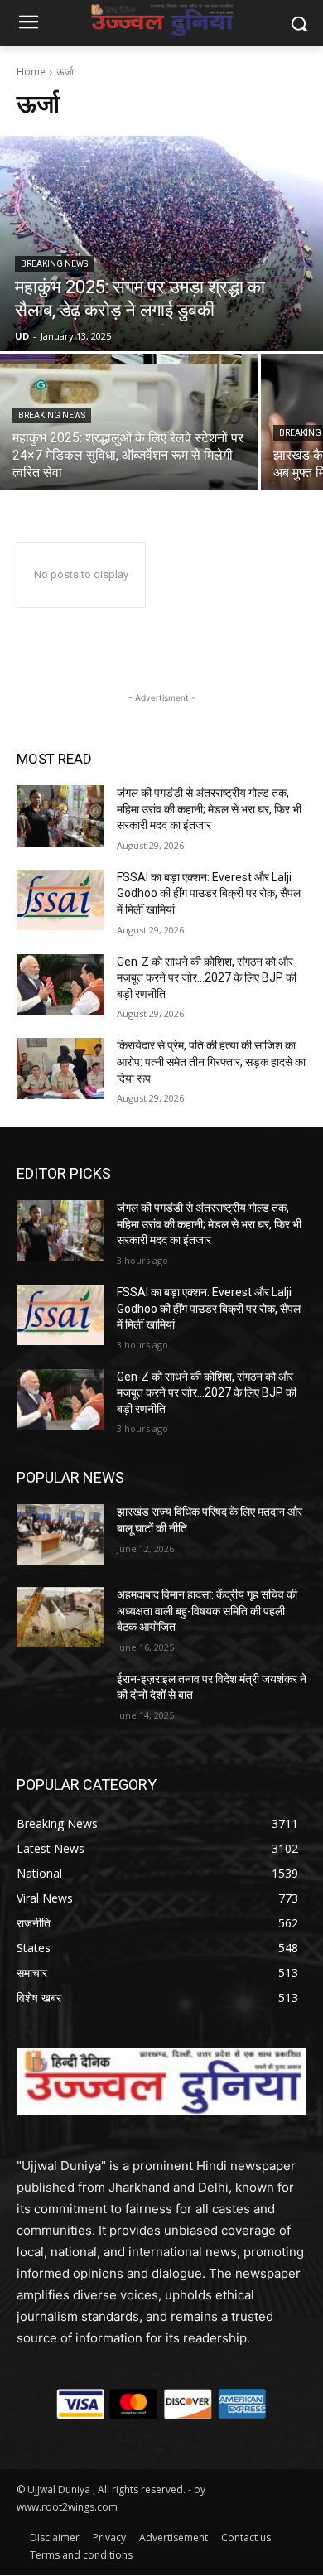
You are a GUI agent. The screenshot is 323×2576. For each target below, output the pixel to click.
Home (31, 72)
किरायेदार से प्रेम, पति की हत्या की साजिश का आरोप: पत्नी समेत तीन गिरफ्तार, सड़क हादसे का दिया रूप (211, 1061)
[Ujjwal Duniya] (161, 20)
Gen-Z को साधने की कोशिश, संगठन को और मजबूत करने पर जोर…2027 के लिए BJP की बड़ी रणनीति (207, 978)
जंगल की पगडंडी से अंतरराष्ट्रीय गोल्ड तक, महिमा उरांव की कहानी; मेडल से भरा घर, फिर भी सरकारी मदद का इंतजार (209, 809)
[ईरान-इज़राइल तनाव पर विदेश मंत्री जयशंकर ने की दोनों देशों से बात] (60, 1702)
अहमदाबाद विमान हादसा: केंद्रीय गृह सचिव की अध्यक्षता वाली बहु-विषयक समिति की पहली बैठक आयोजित (207, 1611)
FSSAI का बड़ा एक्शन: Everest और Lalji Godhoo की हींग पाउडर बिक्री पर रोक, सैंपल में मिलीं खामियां (209, 893)
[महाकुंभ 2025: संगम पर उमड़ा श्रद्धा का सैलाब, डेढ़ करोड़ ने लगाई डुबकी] (161, 244)
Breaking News (54, 264)
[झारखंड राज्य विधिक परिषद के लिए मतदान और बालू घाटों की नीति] (60, 1535)
